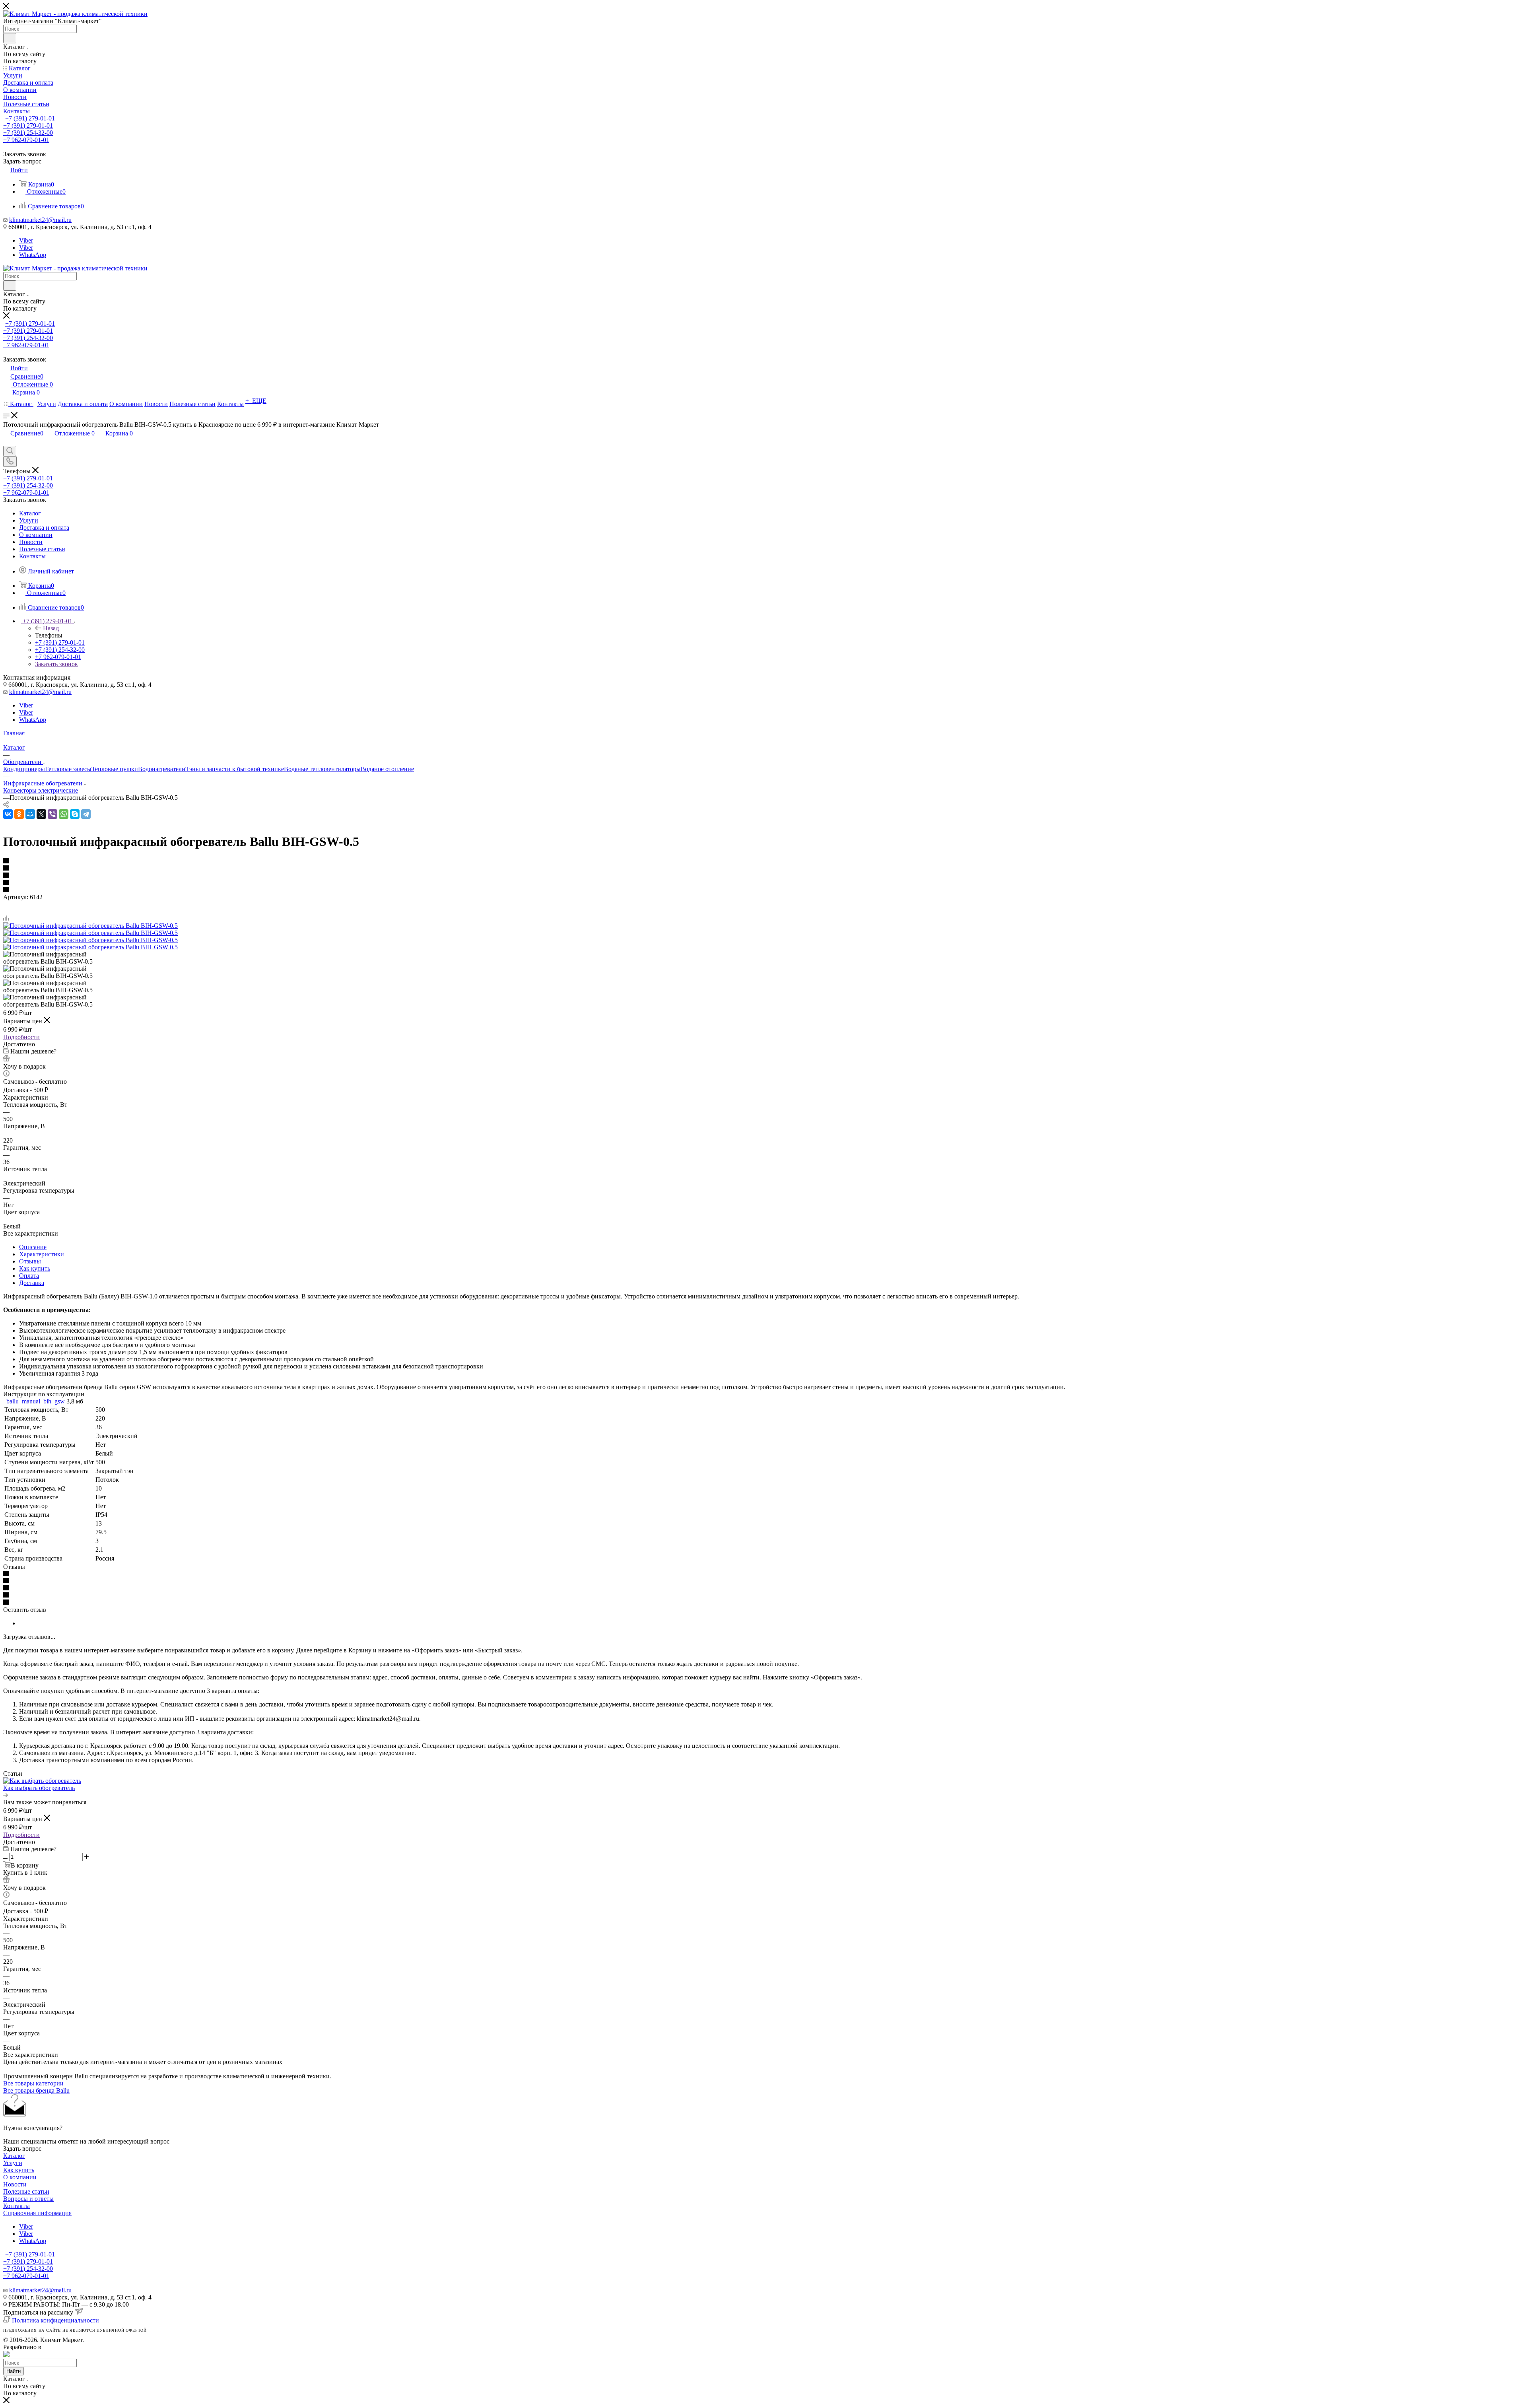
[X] (41, 814)
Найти (14, 2371)
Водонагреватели (162, 769)
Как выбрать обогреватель (39, 1788)
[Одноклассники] (19, 814)
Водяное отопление (387, 769)
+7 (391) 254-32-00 (28, 133)
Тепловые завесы (68, 769)
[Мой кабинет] (7, 442)
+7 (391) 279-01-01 (30, 118)
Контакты (17, 2206)
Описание (33, 1247)
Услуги (13, 2163)
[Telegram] (86, 814)
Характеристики (42, 1254)
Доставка (32, 1283)
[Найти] (10, 38)
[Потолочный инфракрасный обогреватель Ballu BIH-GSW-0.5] (90, 926)
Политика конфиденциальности (55, 2320)
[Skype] (75, 814)
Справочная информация (37, 2213)
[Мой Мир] (30, 814)
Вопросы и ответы (28, 2199)
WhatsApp (33, 255)
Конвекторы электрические (41, 790)
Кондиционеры (24, 769)
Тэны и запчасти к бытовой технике (235, 769)
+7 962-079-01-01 (26, 140)
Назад (51, 628)
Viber (26, 240)
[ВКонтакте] (8, 814)
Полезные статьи (26, 2191)
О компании (20, 2177)
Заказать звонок (56, 664)
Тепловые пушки (115, 769)
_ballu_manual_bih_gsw (34, 1401)
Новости (15, 2184)
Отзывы (30, 1261)
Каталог (14, 2156)
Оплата (29, 1276)
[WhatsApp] (64, 814)
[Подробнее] (6, 1795)
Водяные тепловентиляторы (322, 769)
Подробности (21, 1037)
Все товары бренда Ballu (36, 2090)
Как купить (35, 1268)
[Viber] (52, 814)
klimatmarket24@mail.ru (40, 220)
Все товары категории (33, 2083)
